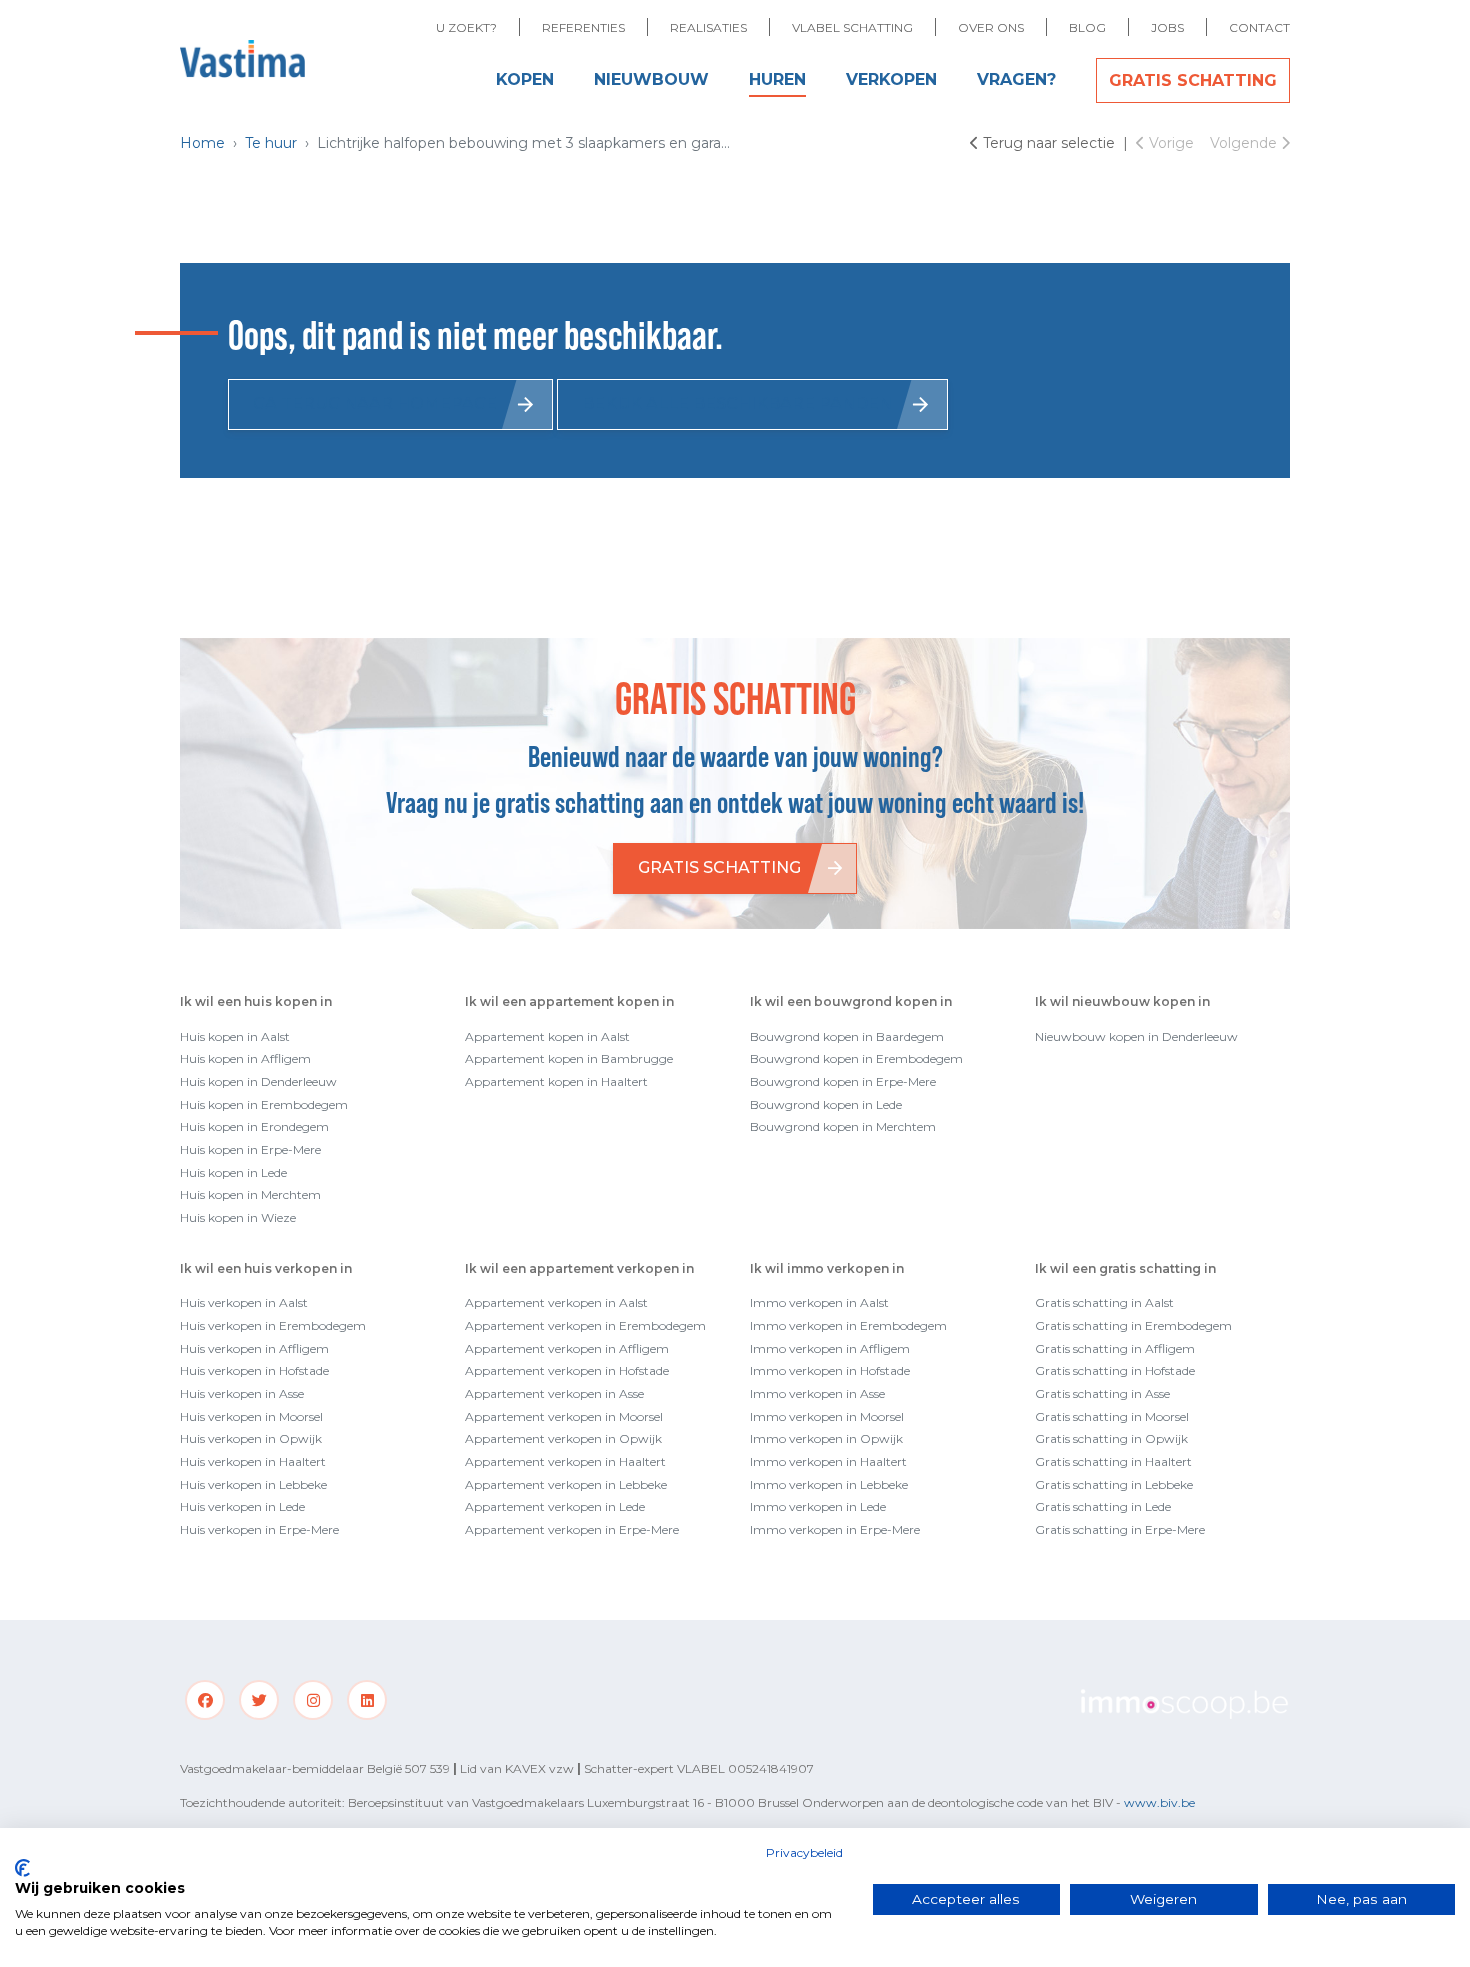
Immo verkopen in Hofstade (830, 1370)
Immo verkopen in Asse (817, 1393)
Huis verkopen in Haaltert (253, 1461)
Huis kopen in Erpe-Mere (250, 1149)
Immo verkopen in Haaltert (828, 1461)
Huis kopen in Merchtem (250, 1194)
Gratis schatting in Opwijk (1111, 1438)
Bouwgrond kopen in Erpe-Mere (843, 1081)
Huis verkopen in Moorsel (251, 1416)
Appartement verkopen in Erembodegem (585, 1325)
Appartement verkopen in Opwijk (563, 1438)
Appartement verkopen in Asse (554, 1393)
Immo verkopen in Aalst (819, 1302)
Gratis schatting (1193, 80)
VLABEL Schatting (852, 27)
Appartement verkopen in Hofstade (567, 1370)
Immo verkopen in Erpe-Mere (835, 1529)
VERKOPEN (891, 79)
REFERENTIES (583, 27)
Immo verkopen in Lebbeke (829, 1484)
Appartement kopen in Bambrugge (569, 1058)
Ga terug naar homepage (375, 403)
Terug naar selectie (1049, 143)
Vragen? (1016, 79)
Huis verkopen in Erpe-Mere (259, 1529)
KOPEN (525, 79)
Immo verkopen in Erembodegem (848, 1325)
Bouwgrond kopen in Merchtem (843, 1126)
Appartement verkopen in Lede (555, 1506)
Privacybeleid (804, 1852)
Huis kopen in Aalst (235, 1036)
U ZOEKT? (466, 27)
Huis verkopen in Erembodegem (273, 1325)
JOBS (1167, 27)
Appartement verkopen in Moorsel (564, 1416)
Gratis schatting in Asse (1102, 1393)
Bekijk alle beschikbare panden (737, 403)
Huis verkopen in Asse (242, 1393)
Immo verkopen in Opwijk (826, 1438)
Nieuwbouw (651, 79)
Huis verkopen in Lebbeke (253, 1484)
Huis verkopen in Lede (242, 1506)
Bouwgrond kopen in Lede (826, 1104)
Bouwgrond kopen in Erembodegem (856, 1058)
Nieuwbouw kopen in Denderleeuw (1136, 1036)
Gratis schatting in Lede (1103, 1506)
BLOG (1087, 27)
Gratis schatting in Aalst (1104, 1302)
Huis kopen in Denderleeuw (258, 1081)
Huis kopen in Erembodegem (264, 1104)
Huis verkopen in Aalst (244, 1302)
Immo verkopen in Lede (818, 1506)
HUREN (777, 79)
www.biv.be (1159, 1802)
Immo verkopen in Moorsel (827, 1416)
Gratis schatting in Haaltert (1113, 1461)
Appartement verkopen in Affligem (567, 1348)
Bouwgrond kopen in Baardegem (847, 1036)
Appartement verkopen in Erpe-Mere (572, 1529)
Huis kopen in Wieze (238, 1217)
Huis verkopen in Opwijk (251, 1438)
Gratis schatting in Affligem (1115, 1348)
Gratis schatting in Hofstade (1115, 1370)
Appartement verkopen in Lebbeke (566, 1484)
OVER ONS (991, 27)
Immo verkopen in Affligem (830, 1348)
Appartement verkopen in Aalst (556, 1302)
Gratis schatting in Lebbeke (1114, 1484)
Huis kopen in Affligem (245, 1058)
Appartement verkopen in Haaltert (565, 1461)
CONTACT (1259, 27)
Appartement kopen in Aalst (547, 1036)
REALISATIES (708, 27)
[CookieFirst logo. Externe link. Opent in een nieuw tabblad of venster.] (22, 1868)
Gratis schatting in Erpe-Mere (1120, 1529)
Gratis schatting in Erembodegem (1133, 1325)
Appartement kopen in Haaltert (556, 1081)
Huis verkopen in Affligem (254, 1348)
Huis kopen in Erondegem (254, 1126)
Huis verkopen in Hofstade (254, 1370)
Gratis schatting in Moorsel (1112, 1416)
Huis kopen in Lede (233, 1172)
